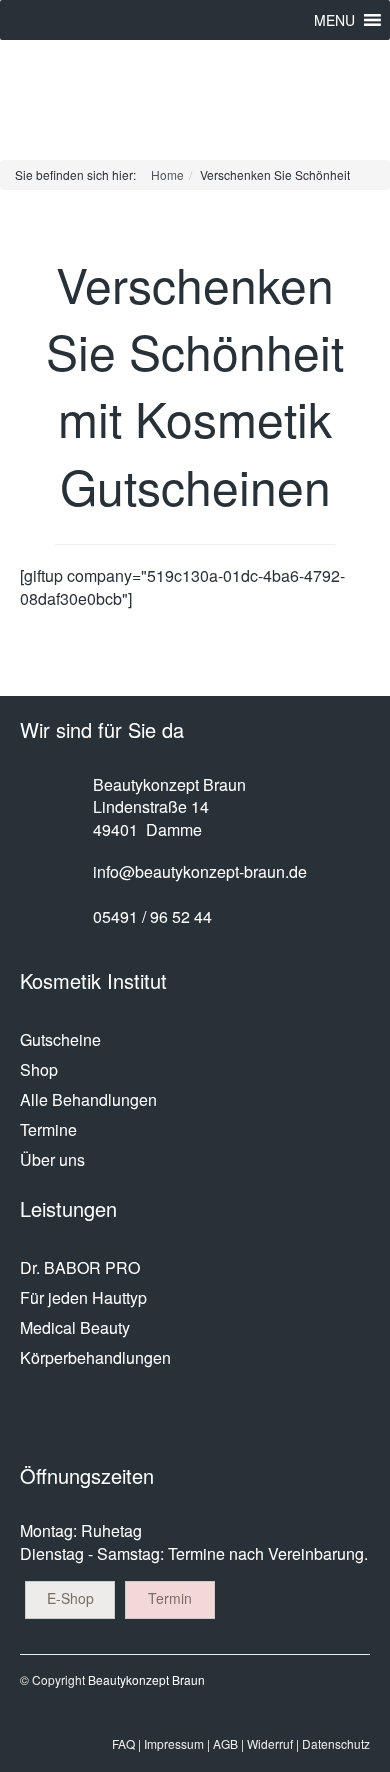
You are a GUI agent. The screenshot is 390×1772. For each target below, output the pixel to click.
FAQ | (126, 1743)
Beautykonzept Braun (146, 1679)
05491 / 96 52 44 (152, 916)
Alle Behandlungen (88, 1099)
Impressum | (177, 1743)
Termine (48, 1129)
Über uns (52, 1159)
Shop (39, 1069)
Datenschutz (336, 1743)
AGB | (228, 1743)
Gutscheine (60, 1039)
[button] (334, 20)
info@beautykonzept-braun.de (200, 871)
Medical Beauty (75, 1327)
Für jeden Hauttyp (83, 1297)
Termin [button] (170, 1598)
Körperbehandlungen (95, 1357)
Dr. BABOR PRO (80, 1267)
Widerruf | (273, 1743)
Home (167, 174)
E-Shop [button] (70, 1598)
